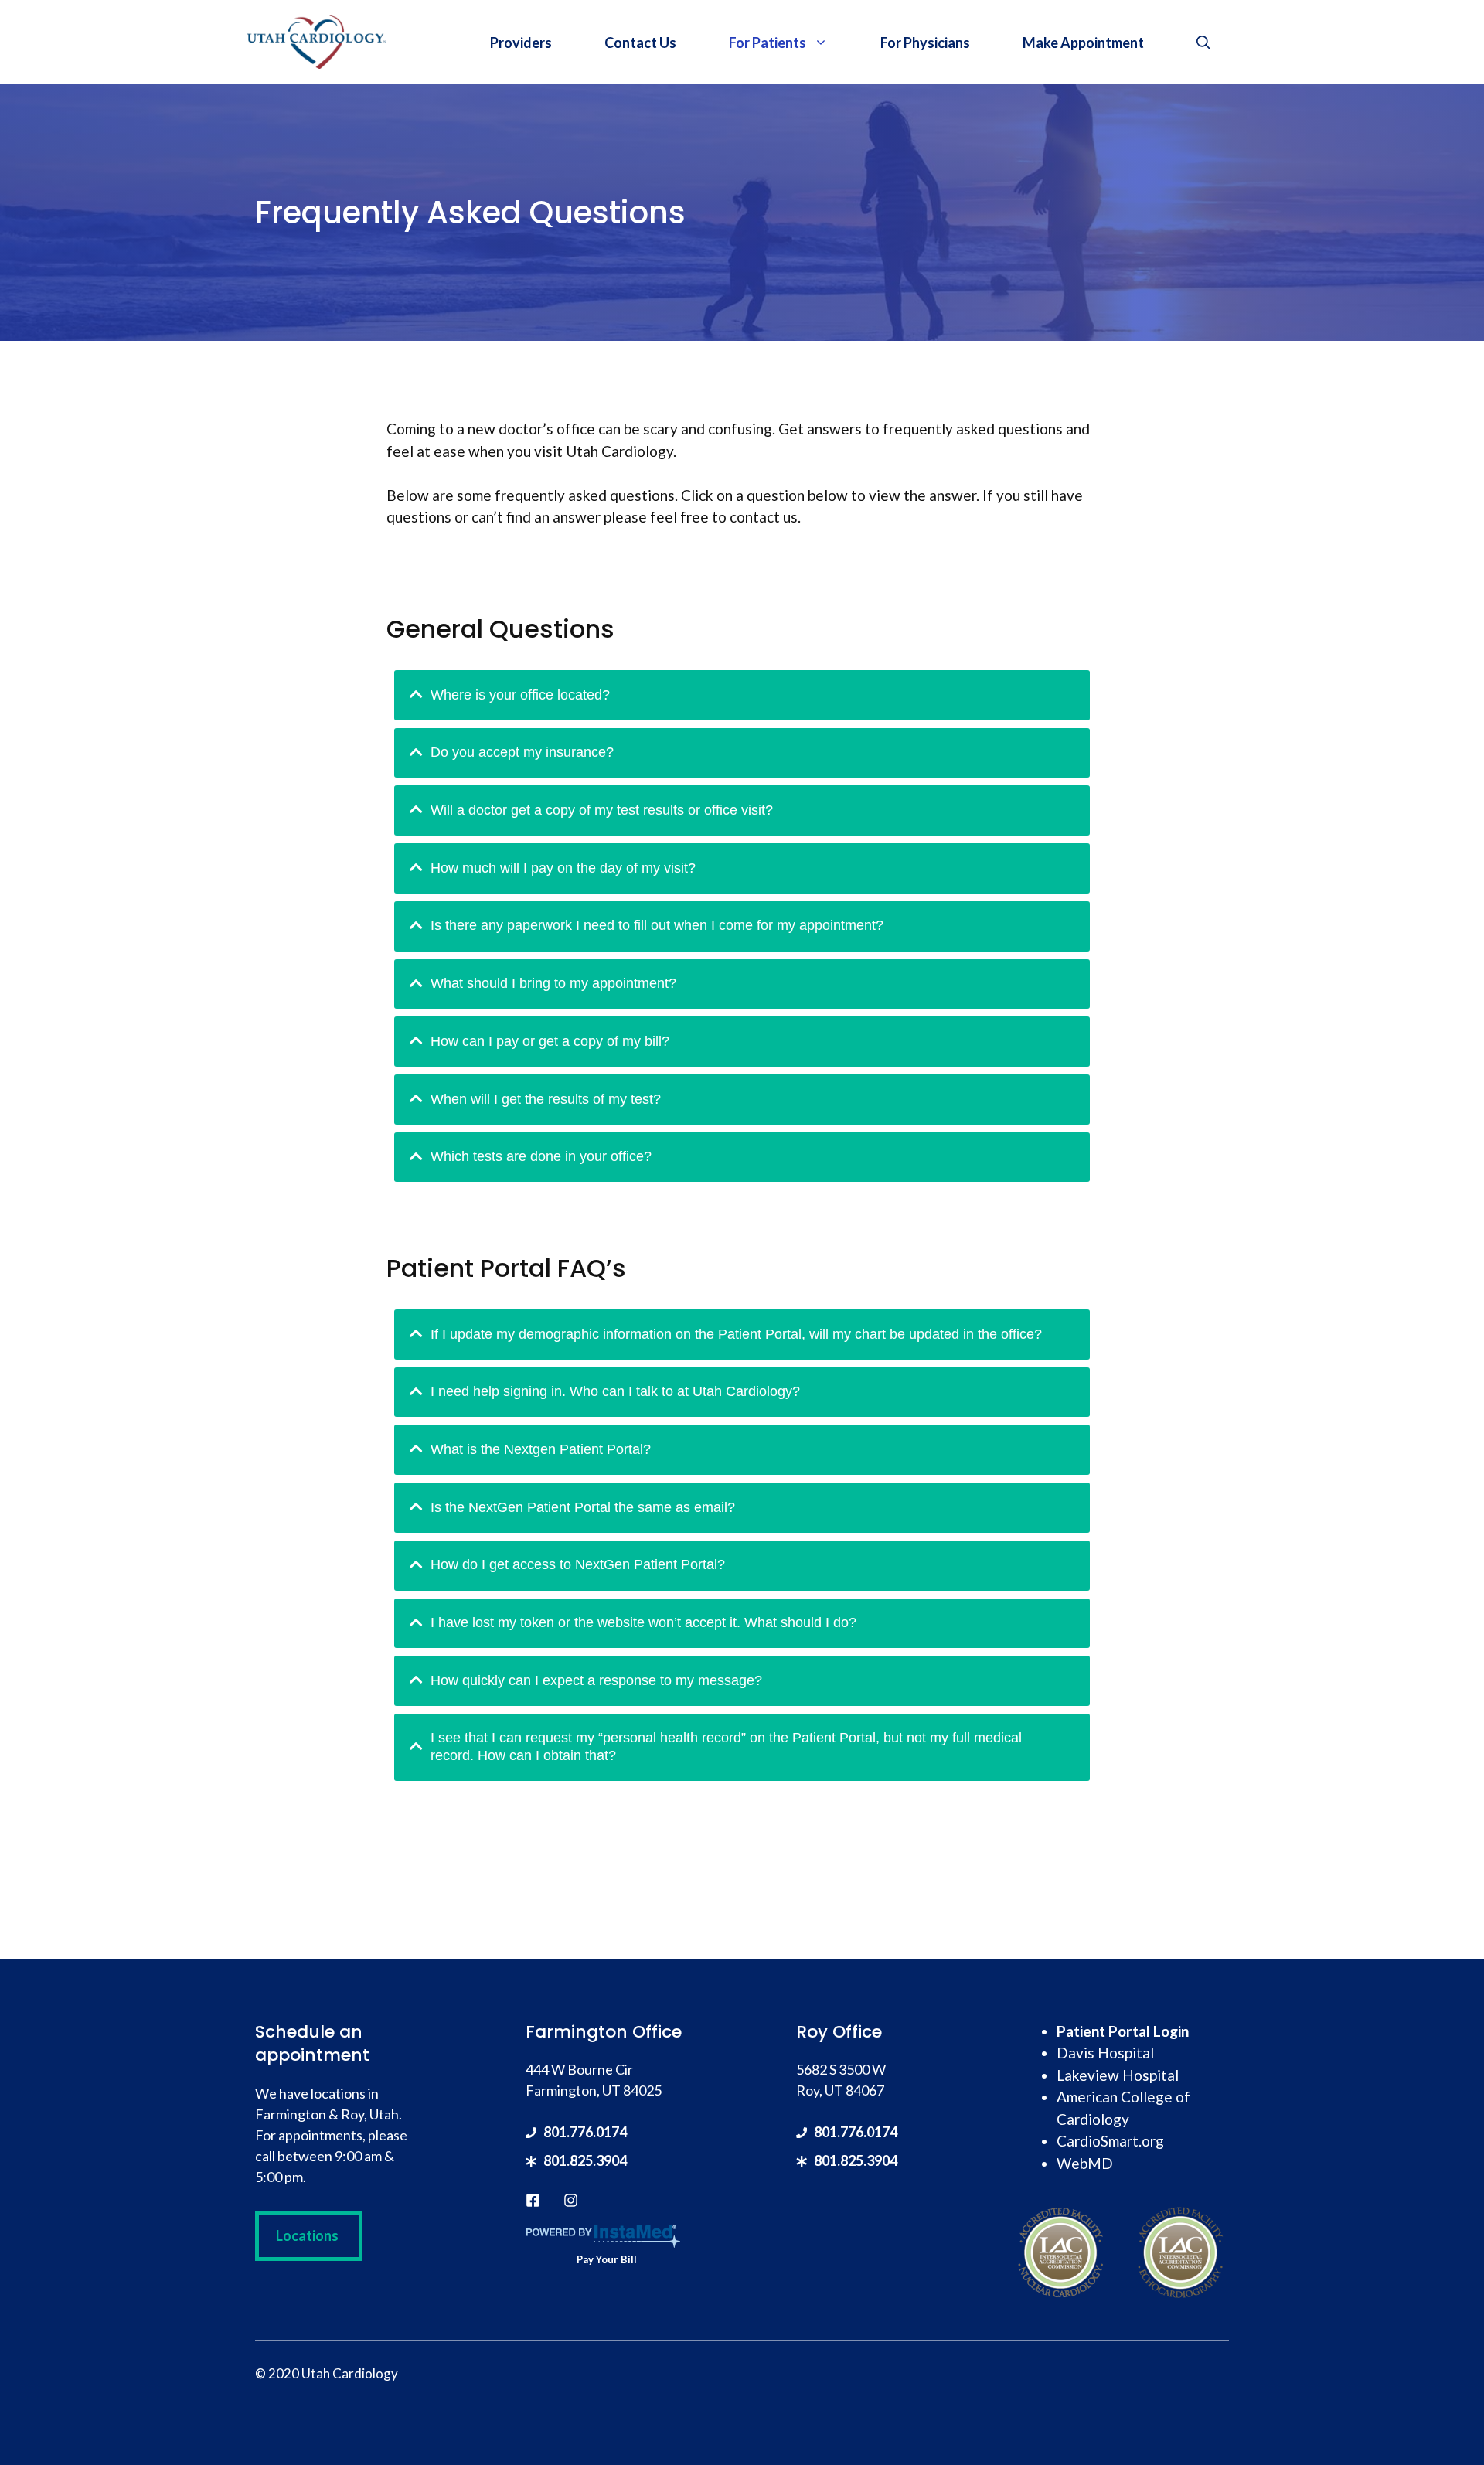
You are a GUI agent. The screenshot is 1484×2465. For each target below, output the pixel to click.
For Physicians (925, 43)
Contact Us (640, 43)
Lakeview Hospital (1118, 2075)
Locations (307, 2235)
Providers (521, 43)
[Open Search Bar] (1203, 43)
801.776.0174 (585, 2132)
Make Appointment (1083, 43)
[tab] (742, 695)
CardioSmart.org (1110, 2141)
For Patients (768, 43)
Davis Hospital (1105, 2053)
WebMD (1085, 2163)
